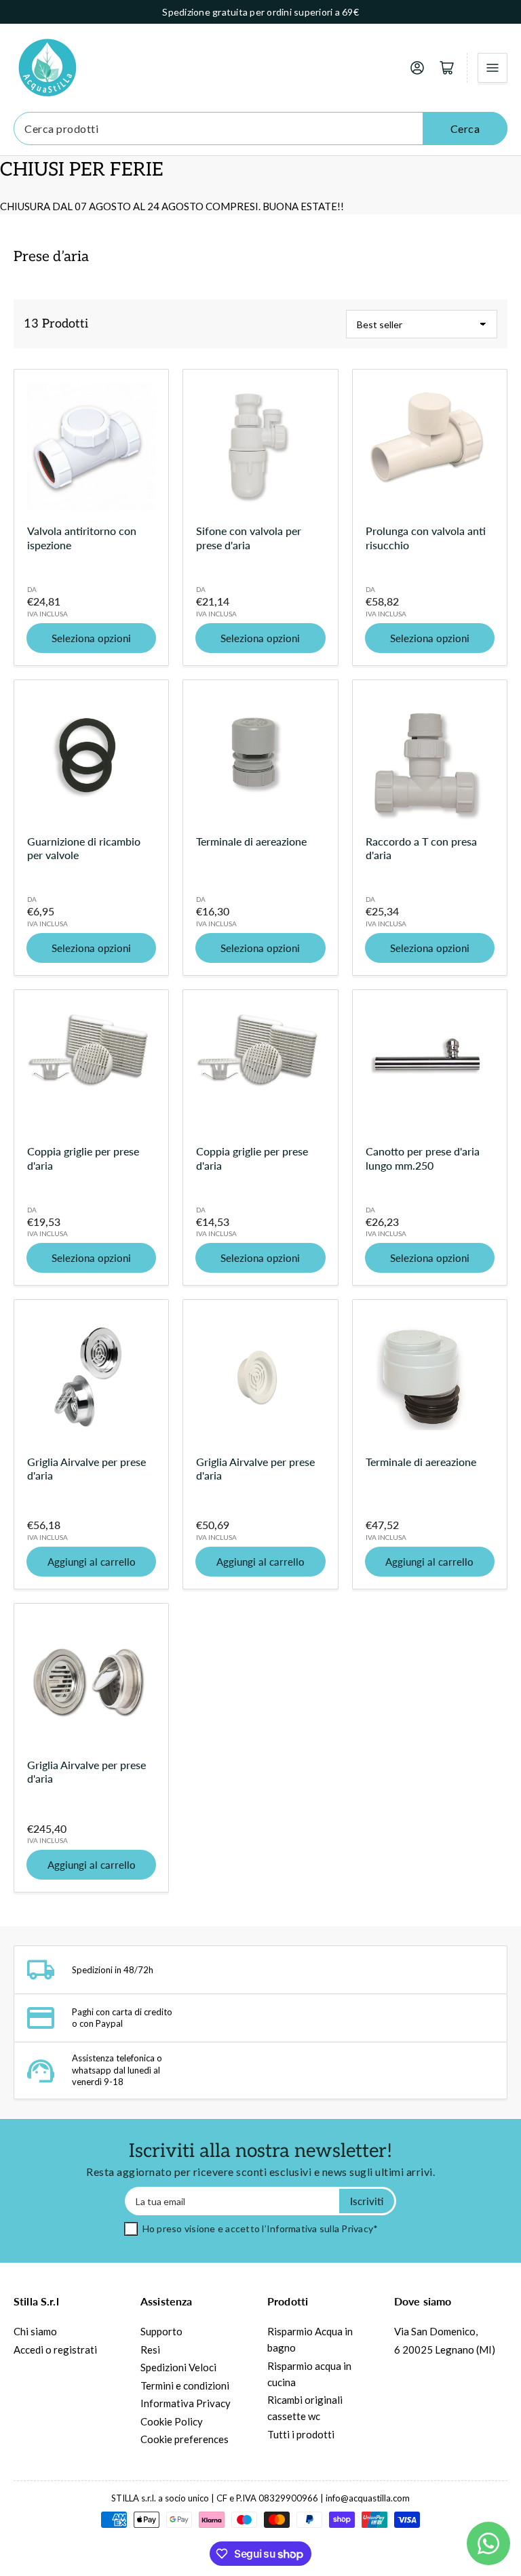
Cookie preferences (185, 2439)
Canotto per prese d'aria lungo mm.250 (423, 1158)
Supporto (161, 2331)
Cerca (465, 128)
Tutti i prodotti (301, 2434)
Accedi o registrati (55, 2350)
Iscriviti (367, 2201)
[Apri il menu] (493, 68)
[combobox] (260, 128)
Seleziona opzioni (91, 638)
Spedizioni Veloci (178, 2367)
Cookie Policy (172, 2421)
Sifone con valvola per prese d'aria (249, 537)
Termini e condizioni (185, 2385)
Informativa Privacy (186, 2403)
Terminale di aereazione (251, 841)
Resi (150, 2350)
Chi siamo (35, 2331)
